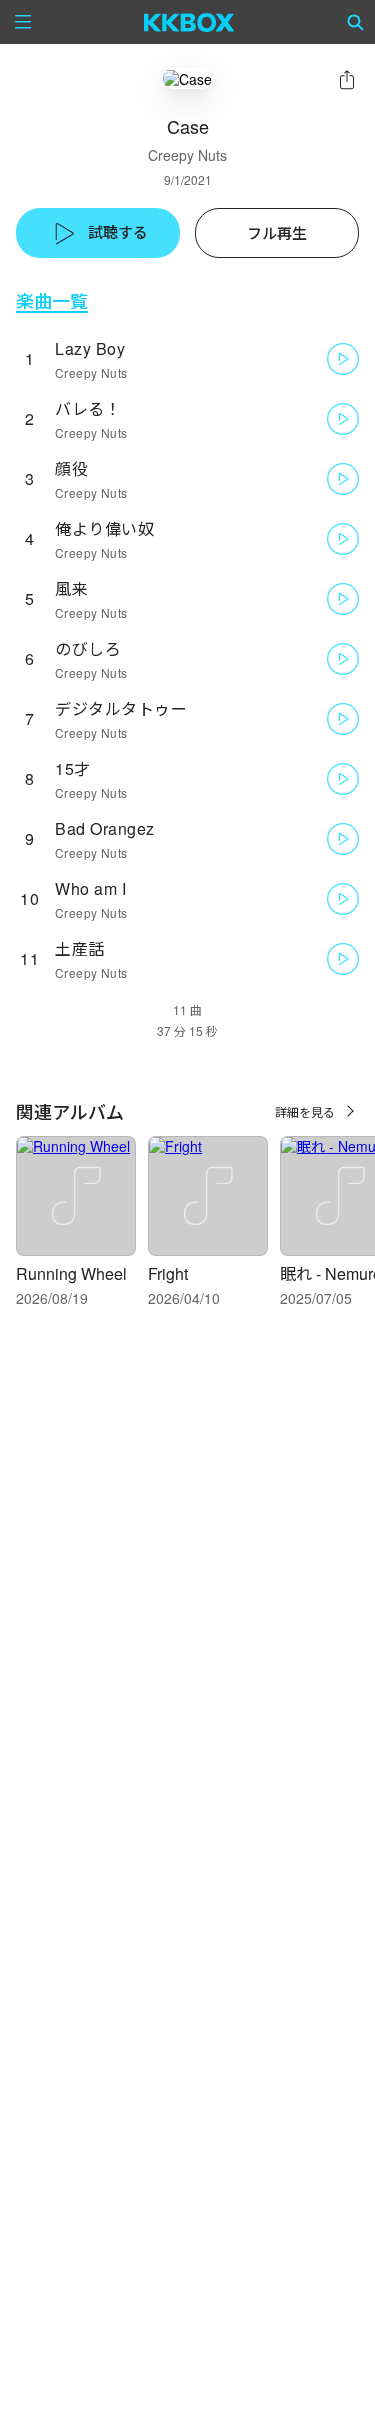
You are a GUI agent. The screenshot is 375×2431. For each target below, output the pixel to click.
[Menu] (23, 22)
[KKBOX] (189, 22)
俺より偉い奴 (104, 528)
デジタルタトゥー (121, 708)
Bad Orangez (105, 828)
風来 (71, 588)
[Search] (356, 22)
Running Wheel (71, 1273)
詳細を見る (305, 1111)
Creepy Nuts (187, 155)
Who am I (90, 888)
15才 (73, 768)
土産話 (80, 948)
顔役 (71, 468)
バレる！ (88, 408)
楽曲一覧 (52, 300)
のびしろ (88, 648)
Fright (168, 1273)
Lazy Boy (90, 348)
